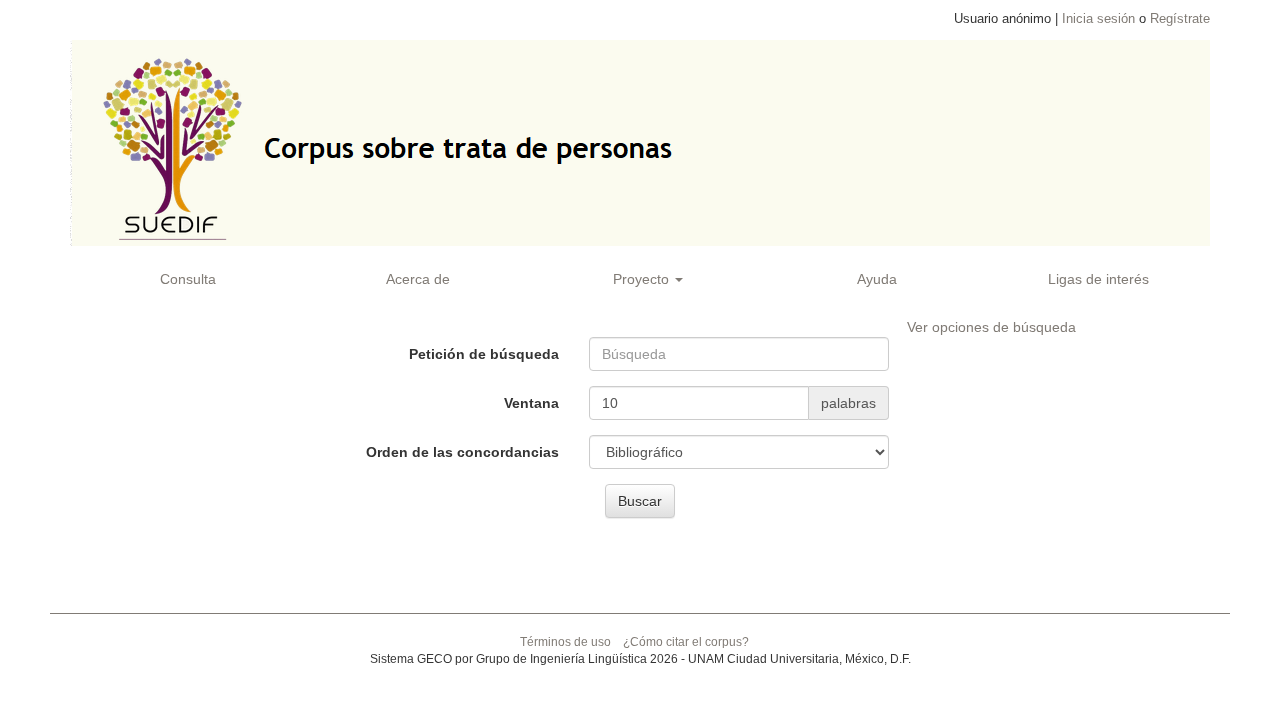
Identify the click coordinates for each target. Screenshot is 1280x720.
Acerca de (418, 279)
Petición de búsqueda (484, 354)
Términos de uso (565, 642)
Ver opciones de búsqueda (991, 327)
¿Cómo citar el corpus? (686, 642)
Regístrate (1180, 18)
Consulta (188, 279)
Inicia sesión (1098, 18)
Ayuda (877, 279)
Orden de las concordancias (462, 452)
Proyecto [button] (643, 279)
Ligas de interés (1098, 279)
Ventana (531, 403)
